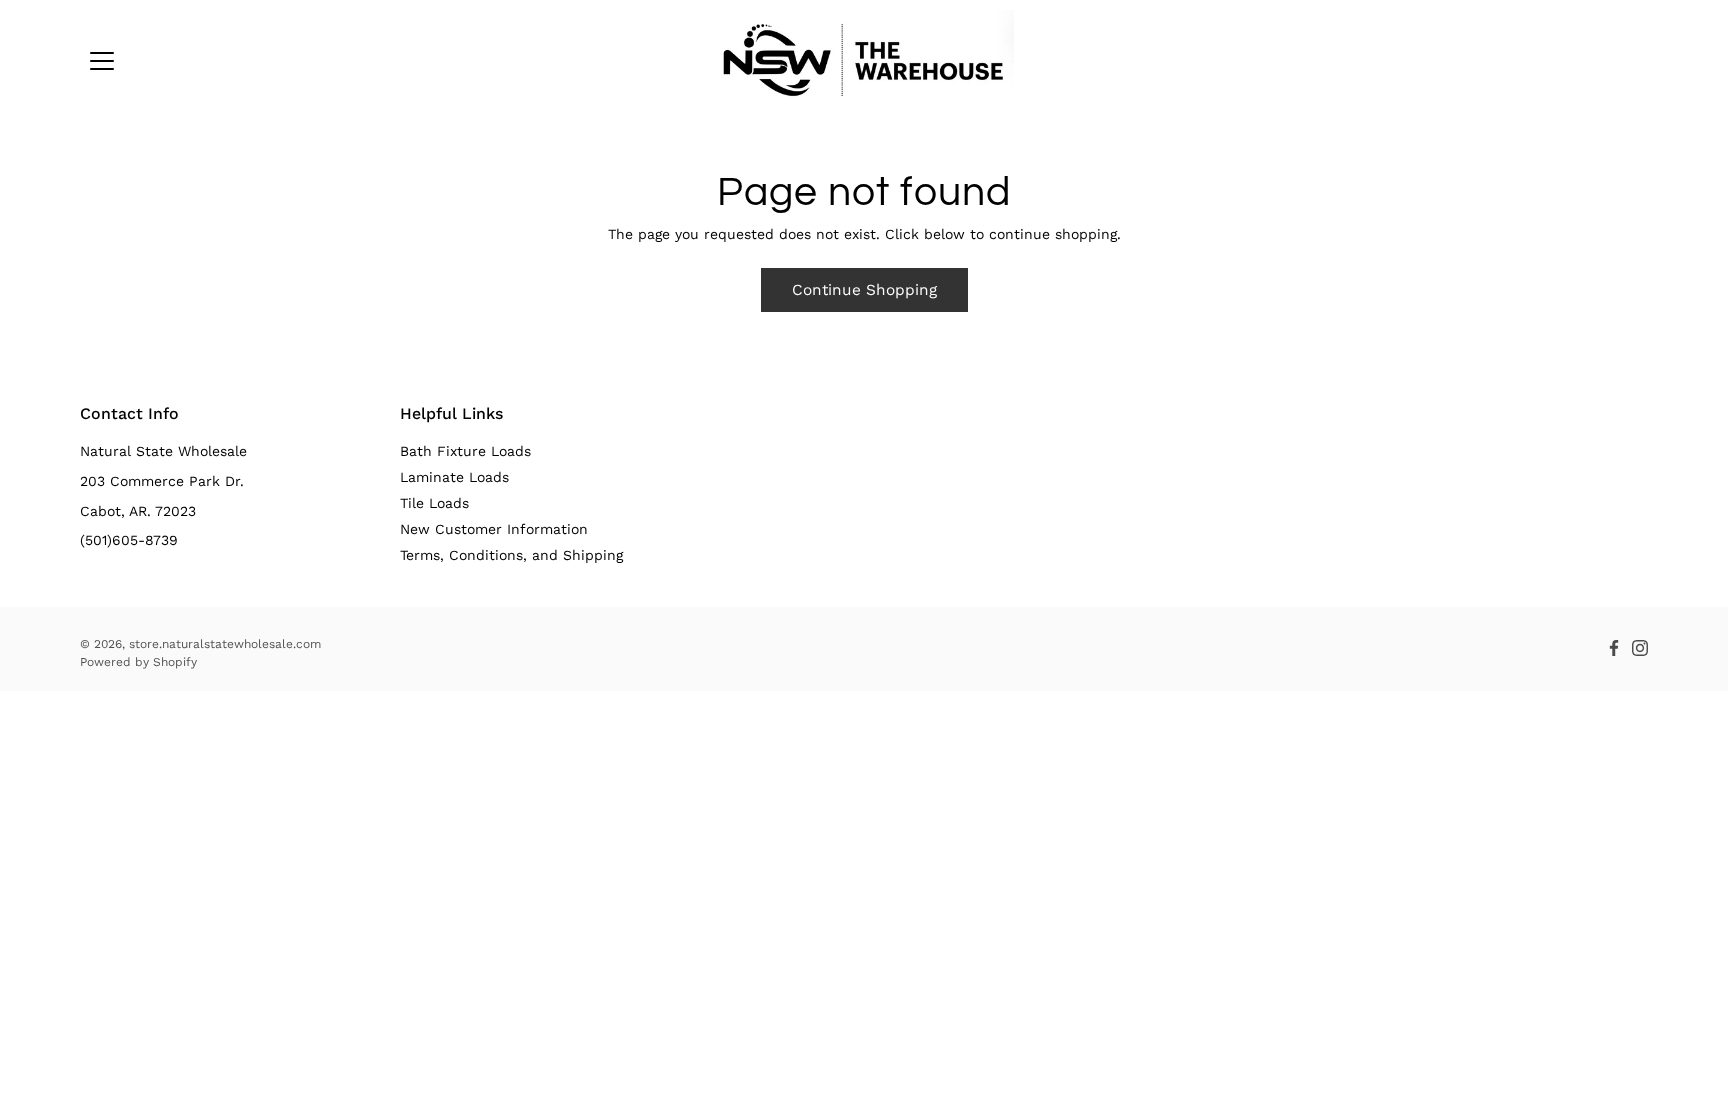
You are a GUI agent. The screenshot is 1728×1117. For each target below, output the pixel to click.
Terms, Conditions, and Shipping (511, 555)
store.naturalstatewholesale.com (225, 644)
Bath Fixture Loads (465, 451)
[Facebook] (1614, 648)
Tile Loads (434, 503)
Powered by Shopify (138, 662)
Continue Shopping (864, 290)
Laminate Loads (454, 477)
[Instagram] (1640, 648)
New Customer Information (494, 529)
